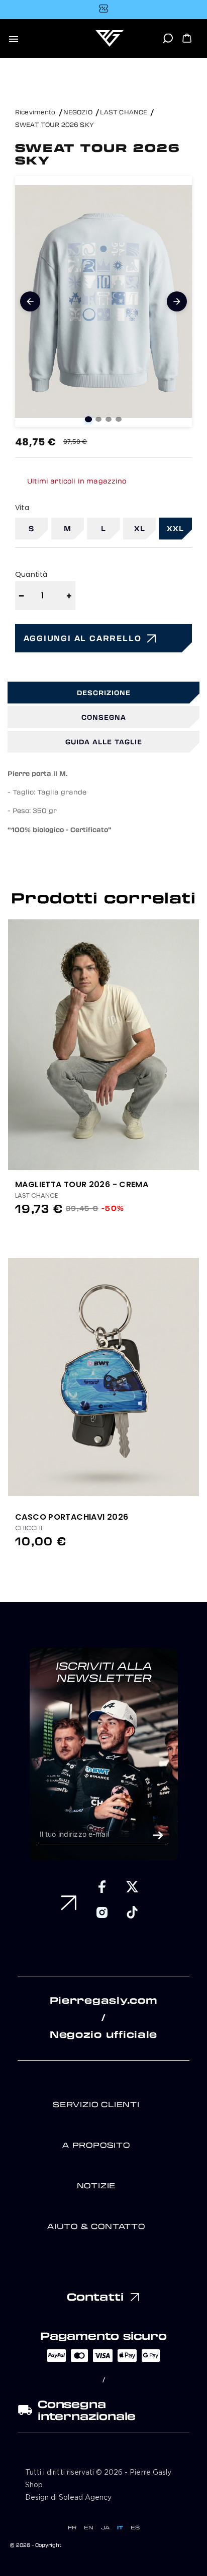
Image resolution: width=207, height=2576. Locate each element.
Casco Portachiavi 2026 (72, 1517)
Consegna (104, 717)
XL (140, 528)
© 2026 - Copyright (36, 2545)
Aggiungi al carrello (83, 638)
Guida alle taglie (104, 742)
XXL (175, 528)
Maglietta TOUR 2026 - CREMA (82, 1184)
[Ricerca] (168, 42)
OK (158, 1835)
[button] (196, 1034)
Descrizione (104, 692)
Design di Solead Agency (68, 2498)
